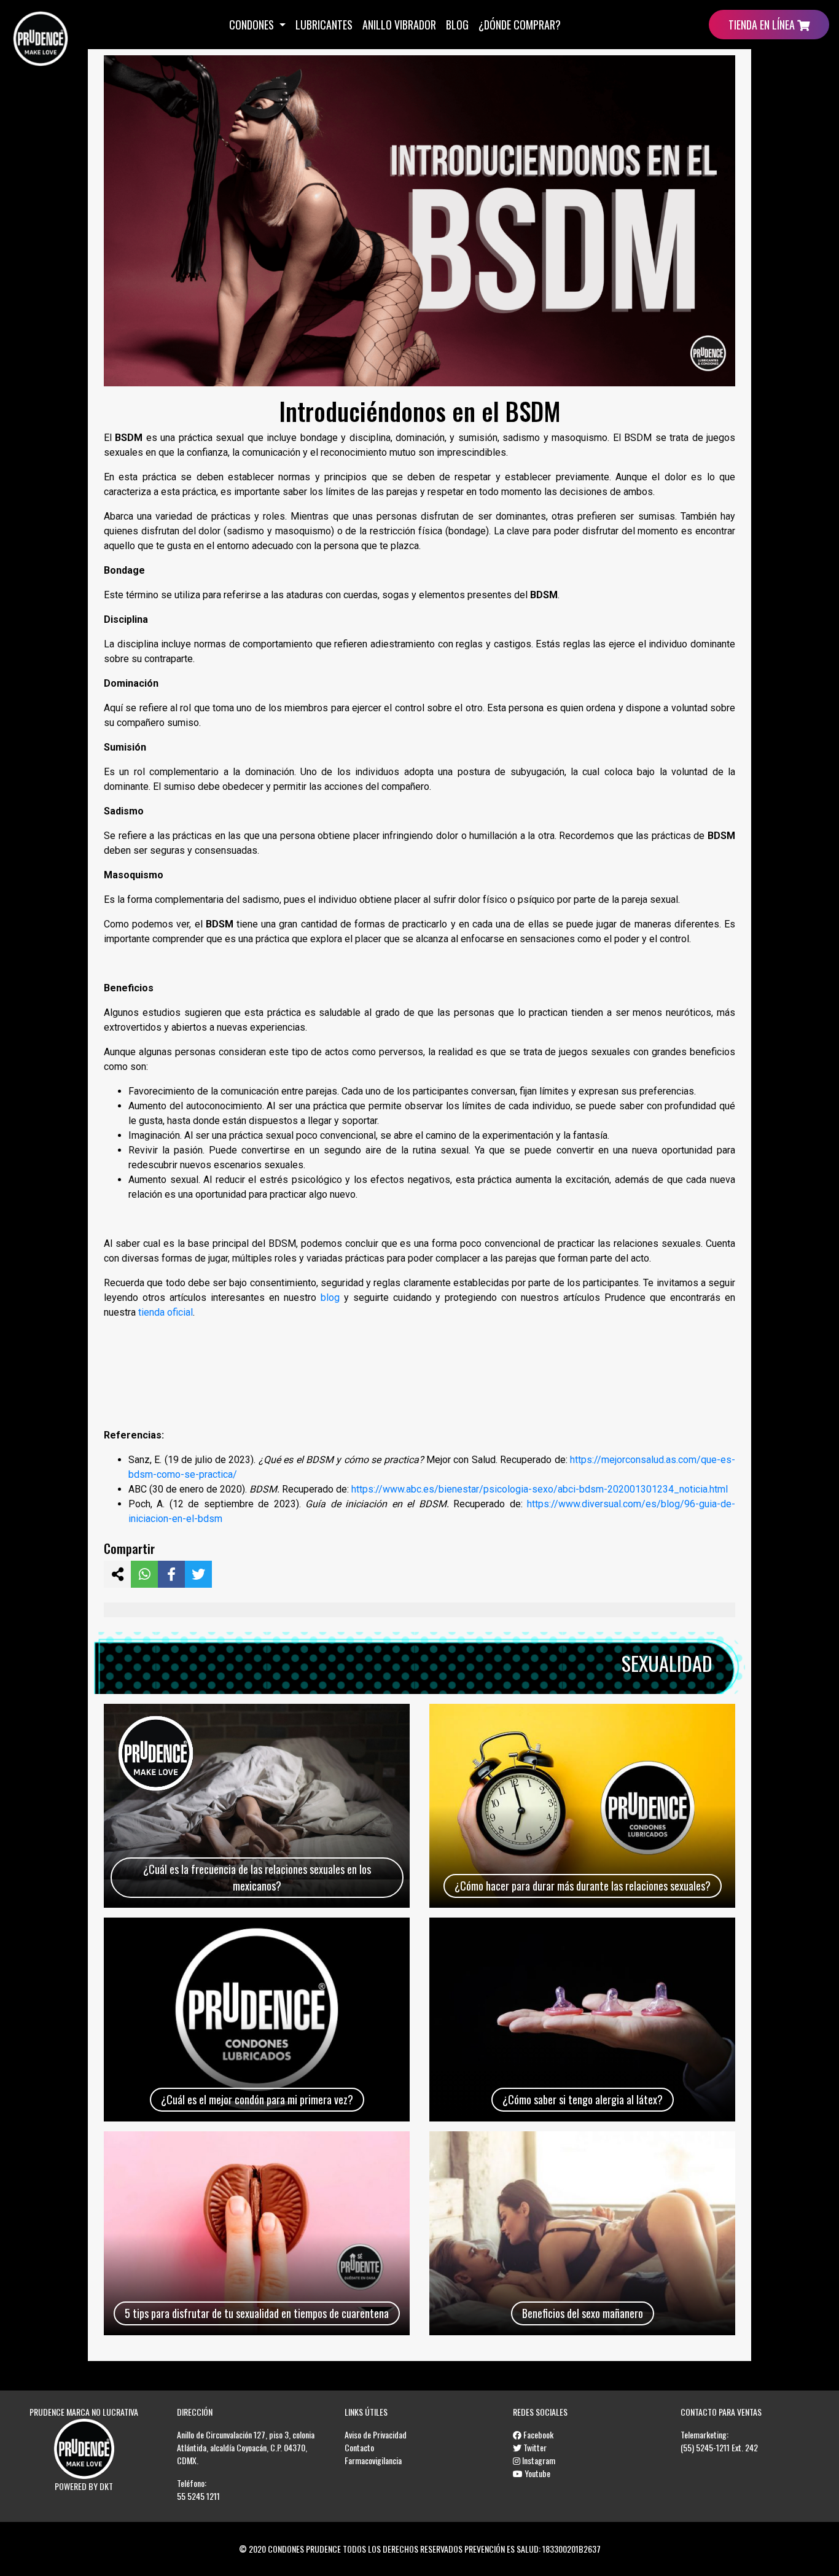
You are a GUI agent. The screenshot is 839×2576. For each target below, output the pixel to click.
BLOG (457, 25)
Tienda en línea (763, 25)
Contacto (359, 2447)
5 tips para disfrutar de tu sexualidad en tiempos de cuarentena (257, 2313)
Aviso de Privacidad (376, 2434)
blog (330, 1298)
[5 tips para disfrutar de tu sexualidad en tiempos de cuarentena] (257, 2233)
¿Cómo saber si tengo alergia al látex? (583, 2099)
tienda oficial (166, 1312)
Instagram (538, 2460)
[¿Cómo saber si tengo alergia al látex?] (582, 2020)
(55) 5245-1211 (705, 2447)
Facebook (537, 2434)
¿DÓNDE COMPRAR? (520, 25)
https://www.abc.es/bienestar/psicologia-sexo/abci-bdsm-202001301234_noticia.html (540, 1489)
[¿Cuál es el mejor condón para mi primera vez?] (257, 2020)
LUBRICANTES (324, 25)
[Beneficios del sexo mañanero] (582, 2233)
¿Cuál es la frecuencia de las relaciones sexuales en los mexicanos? (257, 1877)
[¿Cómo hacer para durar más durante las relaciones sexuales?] (582, 1806)
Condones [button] (253, 25)
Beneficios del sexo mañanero (583, 2313)
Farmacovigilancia (373, 2460)
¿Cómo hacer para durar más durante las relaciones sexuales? (583, 1886)
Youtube (537, 2473)
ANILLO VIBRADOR (399, 25)
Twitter (534, 2447)
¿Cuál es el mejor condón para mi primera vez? (257, 2099)
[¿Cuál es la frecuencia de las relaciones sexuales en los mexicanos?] (257, 1806)
